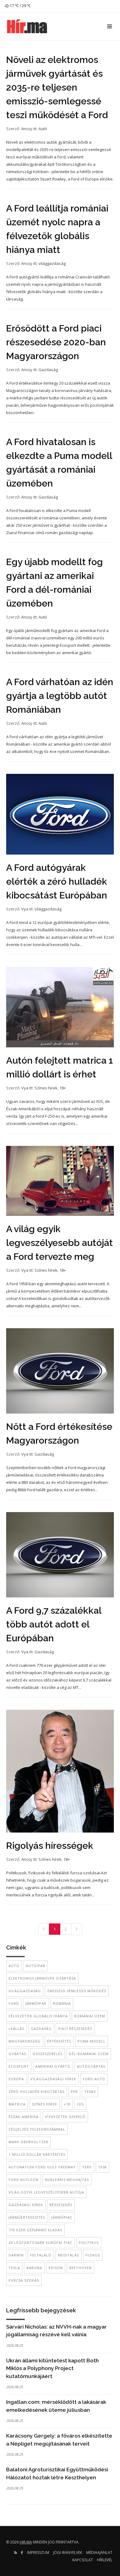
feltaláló (41, 2255)
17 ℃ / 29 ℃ (20, 6)
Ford (14, 2003)
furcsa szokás (24, 2280)
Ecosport (19, 2066)
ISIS (80, 2104)
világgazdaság (52, 263)
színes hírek (45, 2104)
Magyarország (25, 2041)
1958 (102, 2167)
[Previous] (44, 1929)
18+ (63, 1088)
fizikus (93, 2255)
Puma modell (92, 2041)
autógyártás (91, 2066)
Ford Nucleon (24, 2180)
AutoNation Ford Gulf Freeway (42, 2167)
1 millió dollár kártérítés (37, 2154)
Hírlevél (105, 2560)
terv (87, 2167)
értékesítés (59, 2041)
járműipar (36, 2003)
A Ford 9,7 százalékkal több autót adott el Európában (54, 1624)
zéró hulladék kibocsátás (36, 2091)
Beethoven (80, 2268)
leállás (16, 2029)
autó (14, 1966)
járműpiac (62, 2217)
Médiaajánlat (99, 2553)
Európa (16, 2079)
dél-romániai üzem (89, 2054)
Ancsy (27, 129)
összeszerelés (48, 2054)
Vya (25, 909)
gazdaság (41, 2029)
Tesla (14, 2268)
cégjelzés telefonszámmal (37, 2129)
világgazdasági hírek (53, 2079)
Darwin (16, 2255)
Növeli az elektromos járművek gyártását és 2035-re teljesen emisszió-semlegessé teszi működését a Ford (57, 87)
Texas (90, 2091)
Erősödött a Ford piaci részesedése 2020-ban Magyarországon (56, 342)
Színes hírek (46, 1088)
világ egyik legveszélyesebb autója (46, 2192)
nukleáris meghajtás (67, 2180)
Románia (62, 2003)
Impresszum (38, 2553)
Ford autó (94, 2079)
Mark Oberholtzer (28, 2142)
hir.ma (26, 2542)
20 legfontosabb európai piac (40, 2242)
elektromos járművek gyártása (42, 1978)
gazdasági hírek (26, 2205)
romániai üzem (90, 2016)
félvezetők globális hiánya (38, 2016)
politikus (89, 2242)
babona (34, 2268)
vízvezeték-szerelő (65, 2117)
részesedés (61, 2205)
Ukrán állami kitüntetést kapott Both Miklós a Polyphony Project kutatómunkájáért (52, 2368)
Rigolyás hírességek (50, 1846)
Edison (56, 2268)
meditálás (68, 2255)
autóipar (36, 1966)
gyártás (17, 2054)
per (74, 2091)
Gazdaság (48, 370)
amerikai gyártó (53, 2066)
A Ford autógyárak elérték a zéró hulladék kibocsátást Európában (57, 881)
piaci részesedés (75, 2029)
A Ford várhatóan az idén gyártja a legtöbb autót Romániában (60, 696)
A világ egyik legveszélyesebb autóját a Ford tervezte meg (60, 1243)
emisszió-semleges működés (77, 1991)
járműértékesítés (27, 2217)
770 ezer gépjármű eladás (35, 2230)
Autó (43, 129)
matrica (17, 2104)
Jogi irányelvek (68, 2553)
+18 (67, 2104)
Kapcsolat (83, 2560)
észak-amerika (24, 2117)
